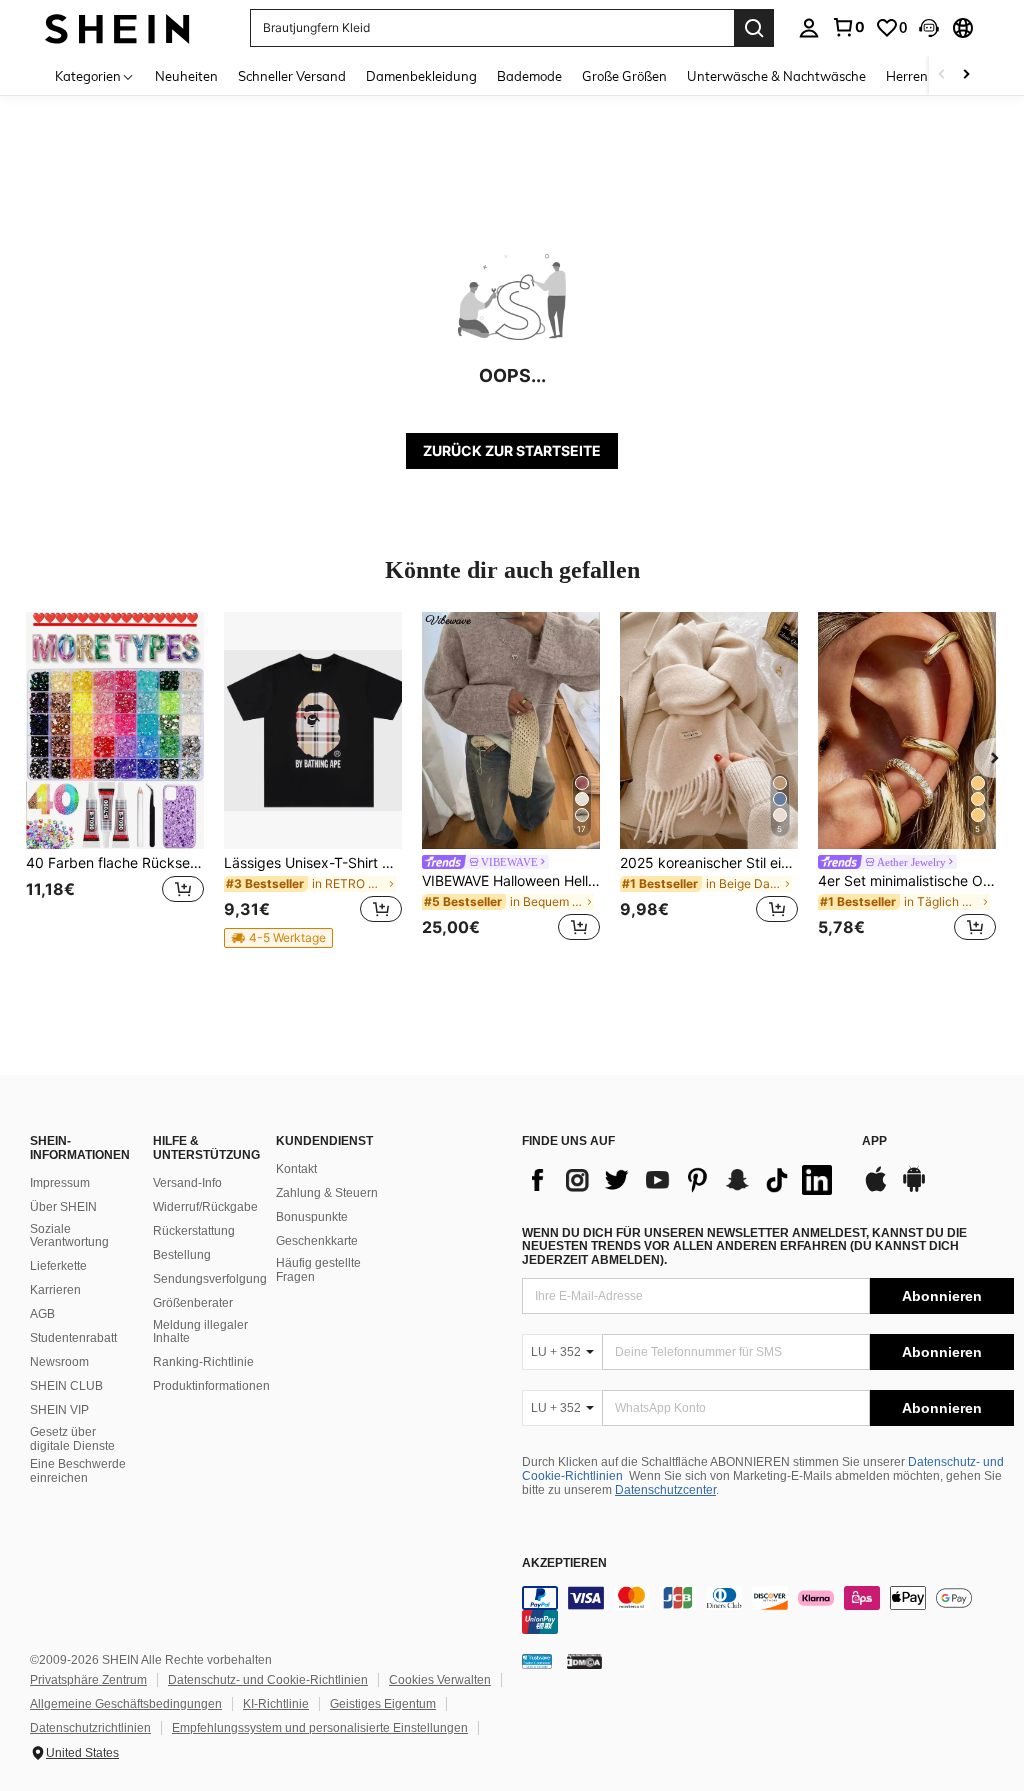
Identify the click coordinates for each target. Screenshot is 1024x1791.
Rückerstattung (194, 1231)
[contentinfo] (768, 1610)
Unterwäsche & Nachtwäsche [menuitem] (776, 76)
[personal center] (809, 28)
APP (874, 1141)
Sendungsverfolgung (210, 1279)
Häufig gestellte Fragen (318, 1270)
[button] (929, 28)
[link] (848, 27)
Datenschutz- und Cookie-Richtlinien (268, 1680)
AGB (42, 1314)
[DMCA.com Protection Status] (584, 1661)
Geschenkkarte (317, 1241)
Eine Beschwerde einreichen (78, 1471)
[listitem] (115, 779)
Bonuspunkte (312, 1217)
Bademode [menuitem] (529, 76)
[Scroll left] (942, 75)
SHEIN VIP (59, 1410)
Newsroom (59, 1362)
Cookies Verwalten (440, 1680)
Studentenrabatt (73, 1338)
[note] (278, 938)
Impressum (60, 1183)
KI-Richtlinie (276, 1704)
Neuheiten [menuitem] (186, 76)
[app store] (876, 1189)
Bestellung (182, 1255)
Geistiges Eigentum (383, 1704)
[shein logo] (117, 27)
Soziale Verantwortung (69, 1236)
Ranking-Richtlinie (203, 1362)
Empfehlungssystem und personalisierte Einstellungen (320, 1728)
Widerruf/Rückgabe (205, 1207)
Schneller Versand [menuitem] (292, 76)
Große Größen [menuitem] (624, 76)
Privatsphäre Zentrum (88, 1680)
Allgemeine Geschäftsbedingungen (126, 1704)
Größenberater (193, 1303)
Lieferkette (58, 1266)
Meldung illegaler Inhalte (200, 1332)
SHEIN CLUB (66, 1386)
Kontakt (296, 1169)
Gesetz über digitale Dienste (72, 1439)
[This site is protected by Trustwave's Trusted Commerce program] (537, 1661)
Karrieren (55, 1290)
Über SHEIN (63, 1207)
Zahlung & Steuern (327, 1193)
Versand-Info (187, 1183)
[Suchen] (754, 28)
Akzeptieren (564, 1563)
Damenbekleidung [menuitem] (421, 76)
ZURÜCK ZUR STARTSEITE (512, 450)
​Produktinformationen (211, 1386)
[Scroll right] (966, 75)
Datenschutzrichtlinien (90, 1728)
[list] (682, 1180)
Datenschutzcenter (665, 1490)
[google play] (914, 1189)
